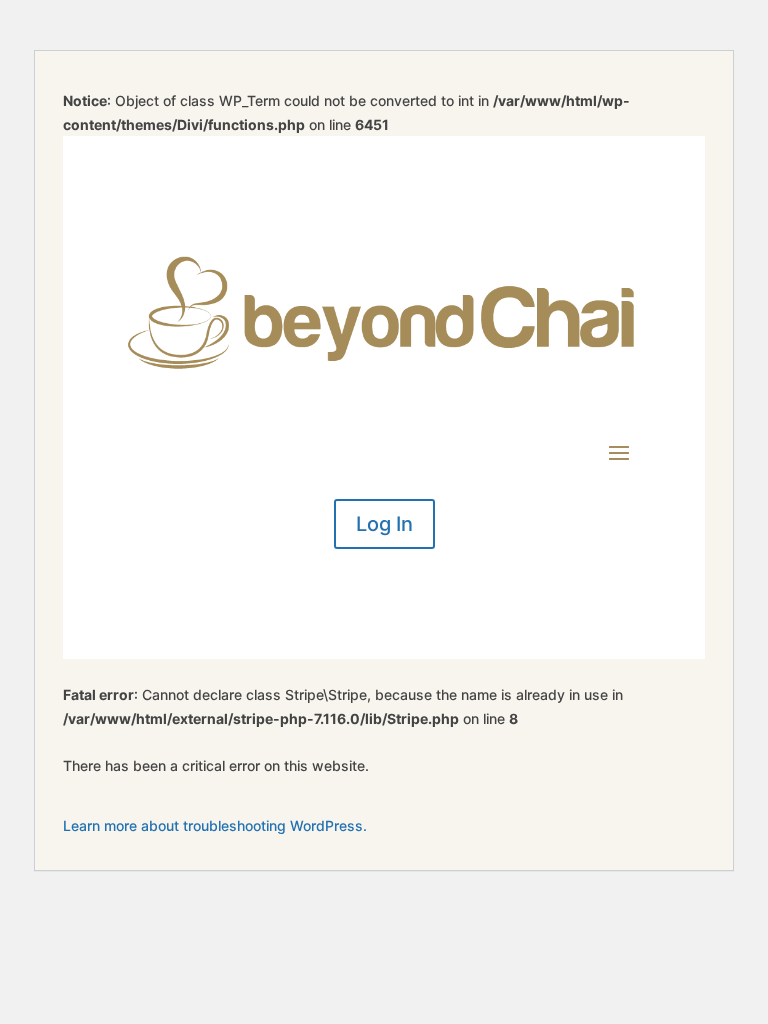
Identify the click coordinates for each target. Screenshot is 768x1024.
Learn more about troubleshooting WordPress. (215, 825)
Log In (384, 524)
